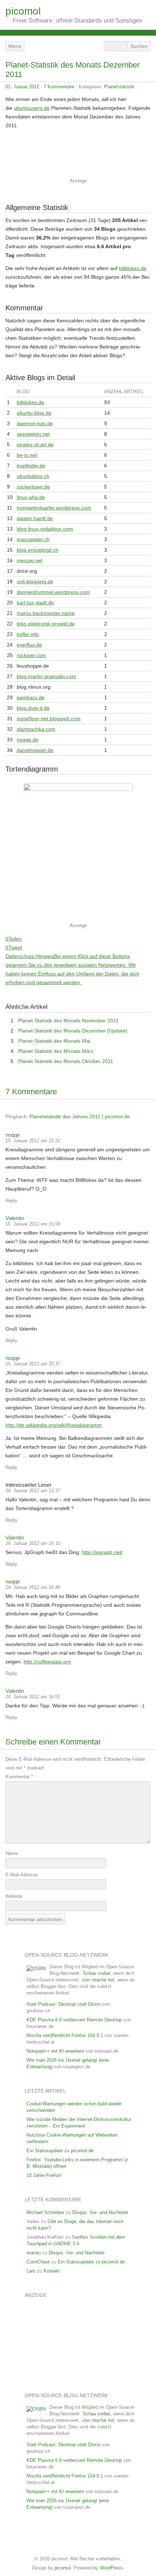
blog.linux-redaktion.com (45, 529)
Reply (11, 1201)
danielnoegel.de (35, 750)
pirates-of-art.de (35, 444)
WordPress (111, 2568)
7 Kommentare (59, 87)
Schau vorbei (97, 1973)
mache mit (103, 1980)
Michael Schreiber (45, 2212)
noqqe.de (28, 740)
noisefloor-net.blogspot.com (49, 719)
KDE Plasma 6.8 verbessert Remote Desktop (74, 2020)
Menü (15, 46)
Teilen (15, 939)
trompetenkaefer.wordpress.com (54, 508)
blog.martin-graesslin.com (46, 676)
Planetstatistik (119, 87)
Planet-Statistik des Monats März (56, 1051)
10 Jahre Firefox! (44, 2175)
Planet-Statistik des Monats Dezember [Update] (73, 1031)
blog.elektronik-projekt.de (46, 624)
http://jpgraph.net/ (102, 1552)
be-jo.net (27, 455)
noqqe (13, 1135)
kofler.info (28, 634)
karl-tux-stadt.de (35, 603)
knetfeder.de (31, 466)
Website (14, 1896)
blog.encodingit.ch (38, 550)
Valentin (15, 1218)
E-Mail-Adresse (22, 1875)
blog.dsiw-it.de (33, 708)
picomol (23, 11)
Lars (31, 2271)
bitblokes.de (133, 268)
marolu (34, 2253)
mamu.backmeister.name (46, 613)
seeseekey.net (33, 434)
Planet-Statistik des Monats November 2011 (68, 1021)
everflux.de (29, 645)
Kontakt (52, 2271)
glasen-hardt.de (35, 518)
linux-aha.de (31, 497)
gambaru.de (31, 697)
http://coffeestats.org (47, 1662)
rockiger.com (31, 655)
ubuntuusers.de (32, 108)
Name (12, 1853)
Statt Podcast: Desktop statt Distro (63, 2004)
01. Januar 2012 (22, 87)
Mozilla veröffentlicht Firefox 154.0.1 (65, 2035)
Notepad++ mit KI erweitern (55, 2051)
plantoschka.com (36, 729)
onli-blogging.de (35, 581)
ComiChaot (38, 2262)
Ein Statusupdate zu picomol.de (60, 2151)
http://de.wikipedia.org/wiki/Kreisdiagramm (54, 1425)
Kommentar (19, 1777)
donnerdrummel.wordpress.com (53, 592)
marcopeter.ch (33, 539)
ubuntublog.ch (33, 476)
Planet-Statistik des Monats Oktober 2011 (66, 1061)
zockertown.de (33, 487)
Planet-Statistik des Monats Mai (54, 1041)
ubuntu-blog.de (34, 413)
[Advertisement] (76, 156)
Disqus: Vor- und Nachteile (100, 2212)
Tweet (15, 947)
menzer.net (30, 560)
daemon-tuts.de (35, 423)
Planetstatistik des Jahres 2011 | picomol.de (80, 1116)
